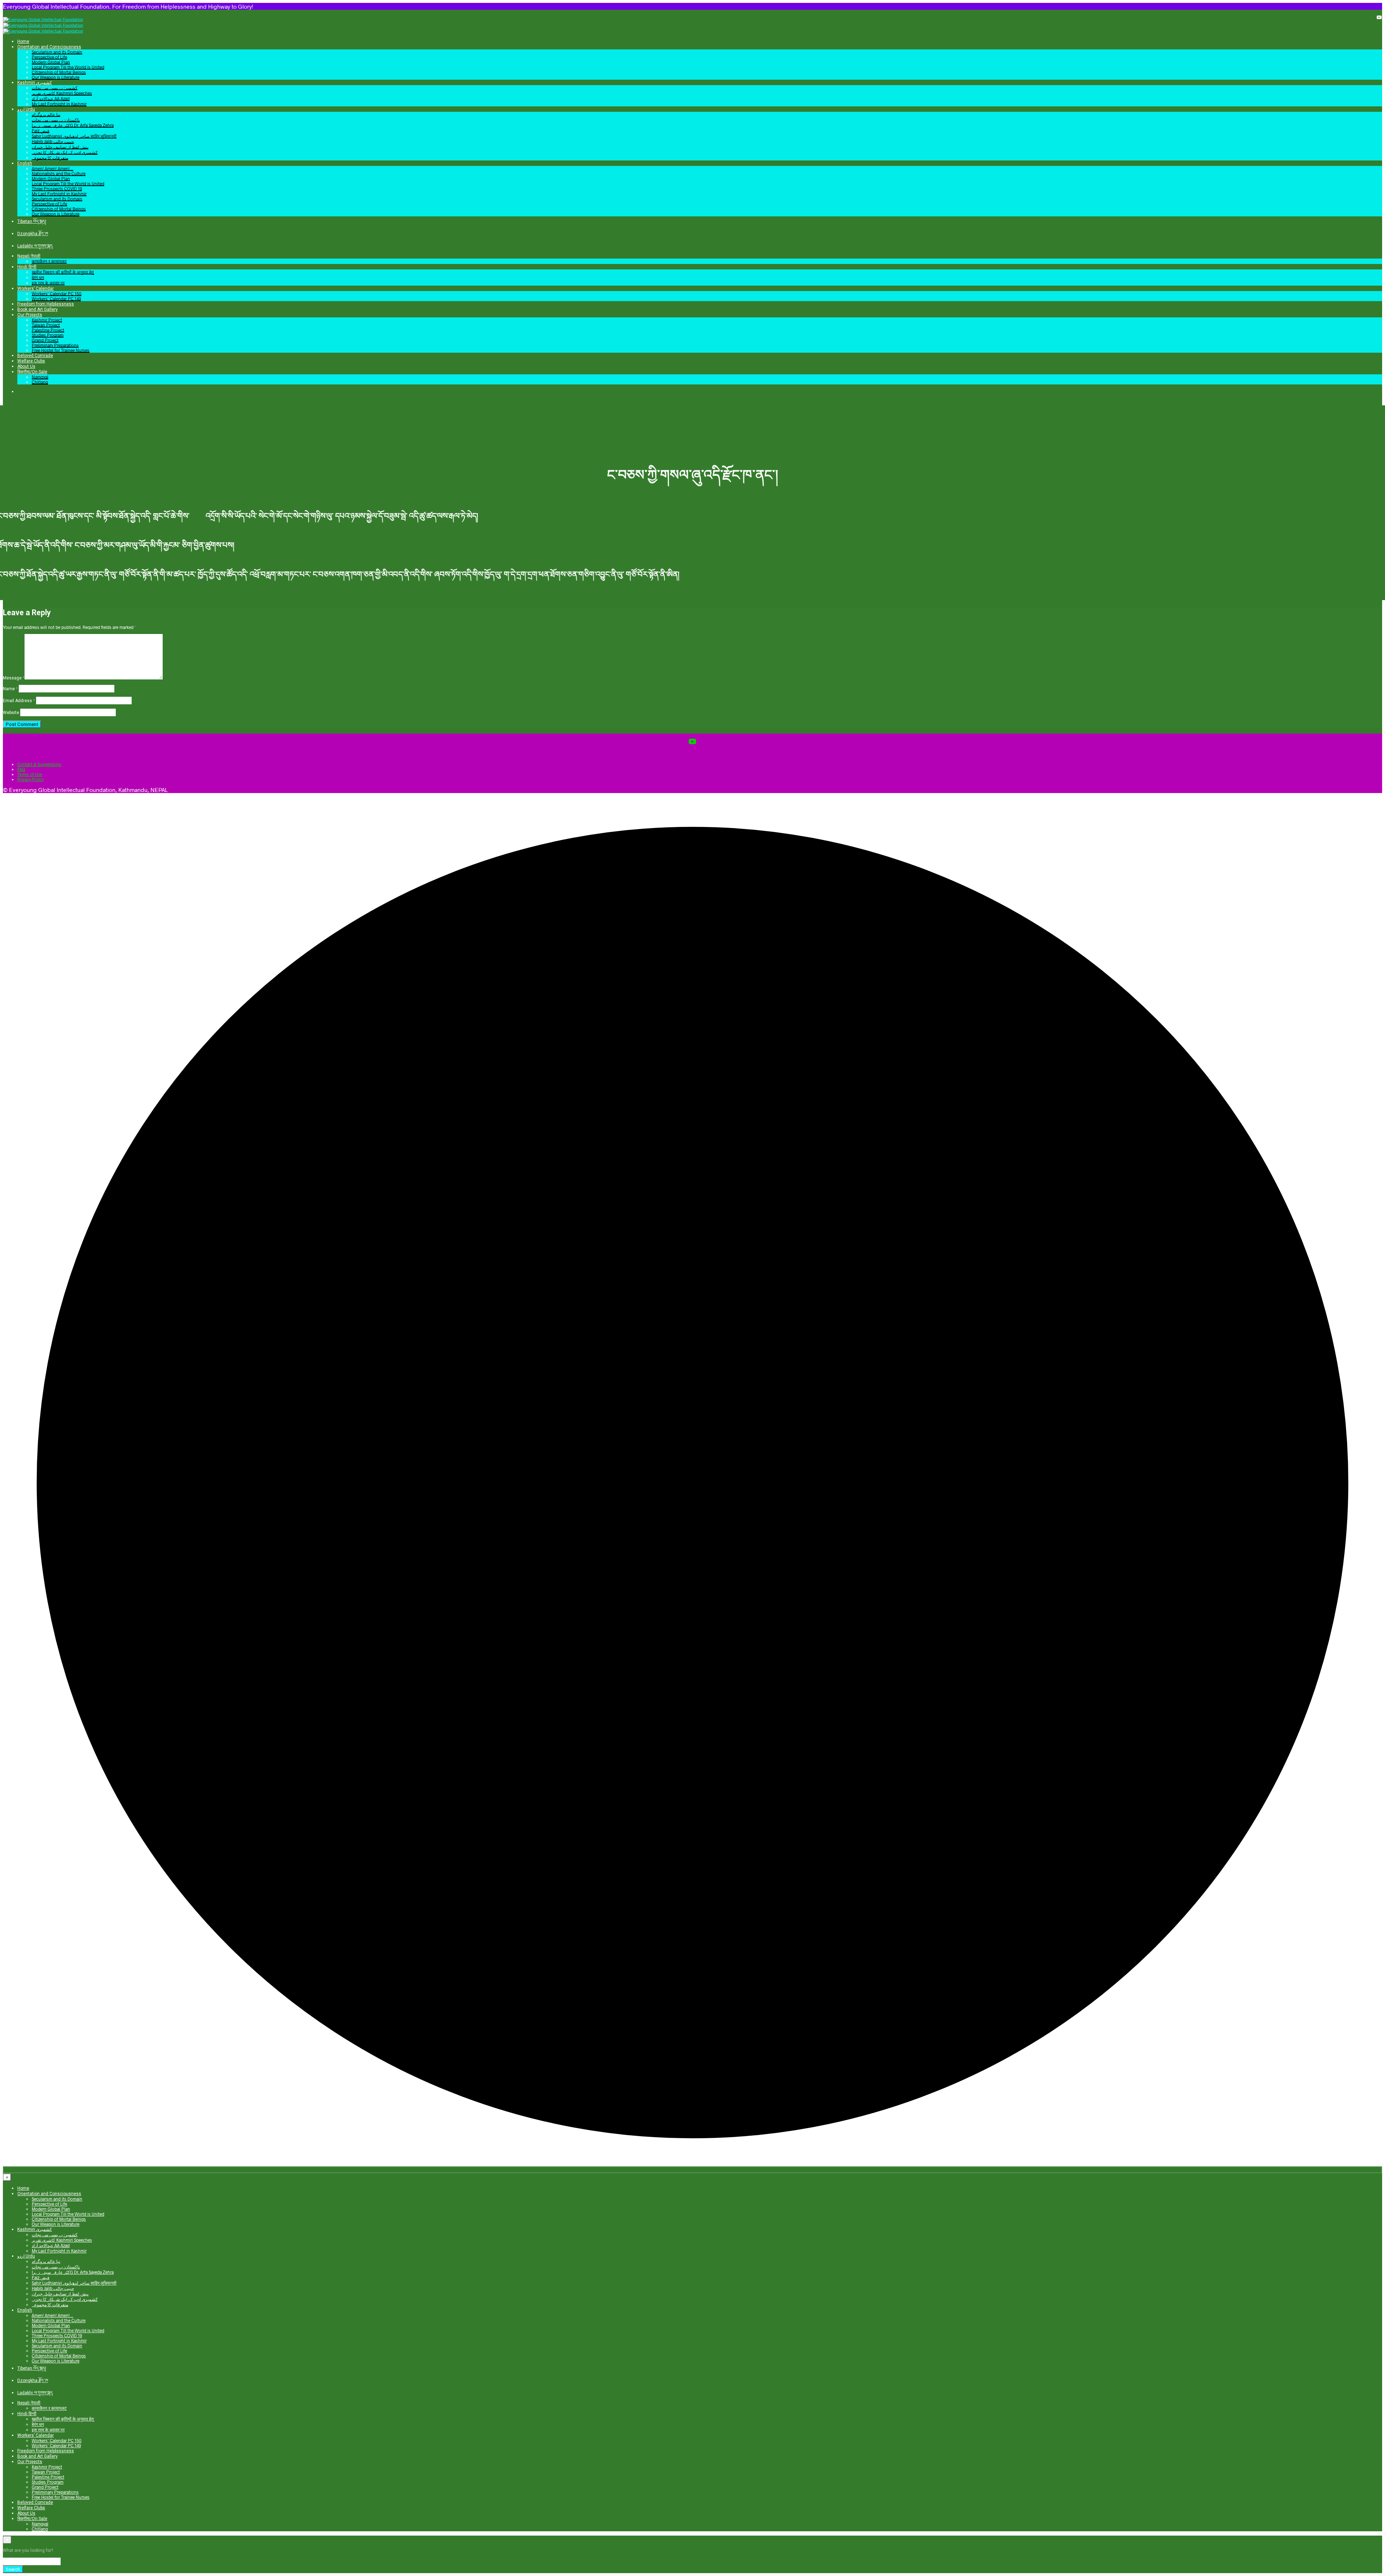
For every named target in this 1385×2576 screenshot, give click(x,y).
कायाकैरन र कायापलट (49, 261)
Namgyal (40, 377)
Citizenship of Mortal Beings (59, 72)
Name (10, 689)
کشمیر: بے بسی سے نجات (55, 88)
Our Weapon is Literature (56, 77)
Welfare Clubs (31, 361)
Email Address (19, 701)
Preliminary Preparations (55, 345)
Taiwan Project (46, 325)
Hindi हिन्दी (27, 267)
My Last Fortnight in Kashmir (59, 104)
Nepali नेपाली (29, 256)
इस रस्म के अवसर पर (48, 283)
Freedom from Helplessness (46, 304)
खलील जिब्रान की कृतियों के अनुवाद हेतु (63, 272)
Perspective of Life (49, 57)
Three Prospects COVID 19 (57, 189)
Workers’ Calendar (36, 289)
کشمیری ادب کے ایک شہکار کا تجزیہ (65, 152)
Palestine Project (48, 330)
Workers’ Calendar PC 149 (56, 299)
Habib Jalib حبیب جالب (53, 141)
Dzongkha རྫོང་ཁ (33, 234)
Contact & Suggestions (39, 764)
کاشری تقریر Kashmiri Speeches (62, 93)
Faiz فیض (41, 131)
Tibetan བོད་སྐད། (32, 221)
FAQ (21, 769)
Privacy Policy (30, 779)
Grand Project (45, 340)
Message (14, 678)
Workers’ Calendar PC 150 (57, 294)
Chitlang (40, 382)
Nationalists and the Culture (59, 173)
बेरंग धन (38, 277)
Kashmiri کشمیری (35, 83)
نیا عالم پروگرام (46, 114)
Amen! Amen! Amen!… (52, 168)
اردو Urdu (26, 109)
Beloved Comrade (35, 356)
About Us (26, 366)
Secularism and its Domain (57, 52)
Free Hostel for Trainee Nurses (61, 350)
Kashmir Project (47, 320)
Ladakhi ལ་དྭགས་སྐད (35, 246)
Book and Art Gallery (38, 309)
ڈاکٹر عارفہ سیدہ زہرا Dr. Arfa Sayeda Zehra (73, 125)
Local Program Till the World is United (68, 67)
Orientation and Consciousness (49, 47)
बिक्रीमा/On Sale (32, 372)
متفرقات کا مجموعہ (50, 158)
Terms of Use (30, 774)
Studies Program (48, 335)
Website (11, 713)
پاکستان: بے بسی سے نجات (56, 120)
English (25, 163)
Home (23, 41)
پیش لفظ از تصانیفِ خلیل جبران (60, 147)
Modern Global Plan (51, 62)
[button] (19, 391)
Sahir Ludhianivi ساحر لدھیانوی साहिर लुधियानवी (74, 136)
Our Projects (30, 315)
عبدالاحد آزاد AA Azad (51, 98)
